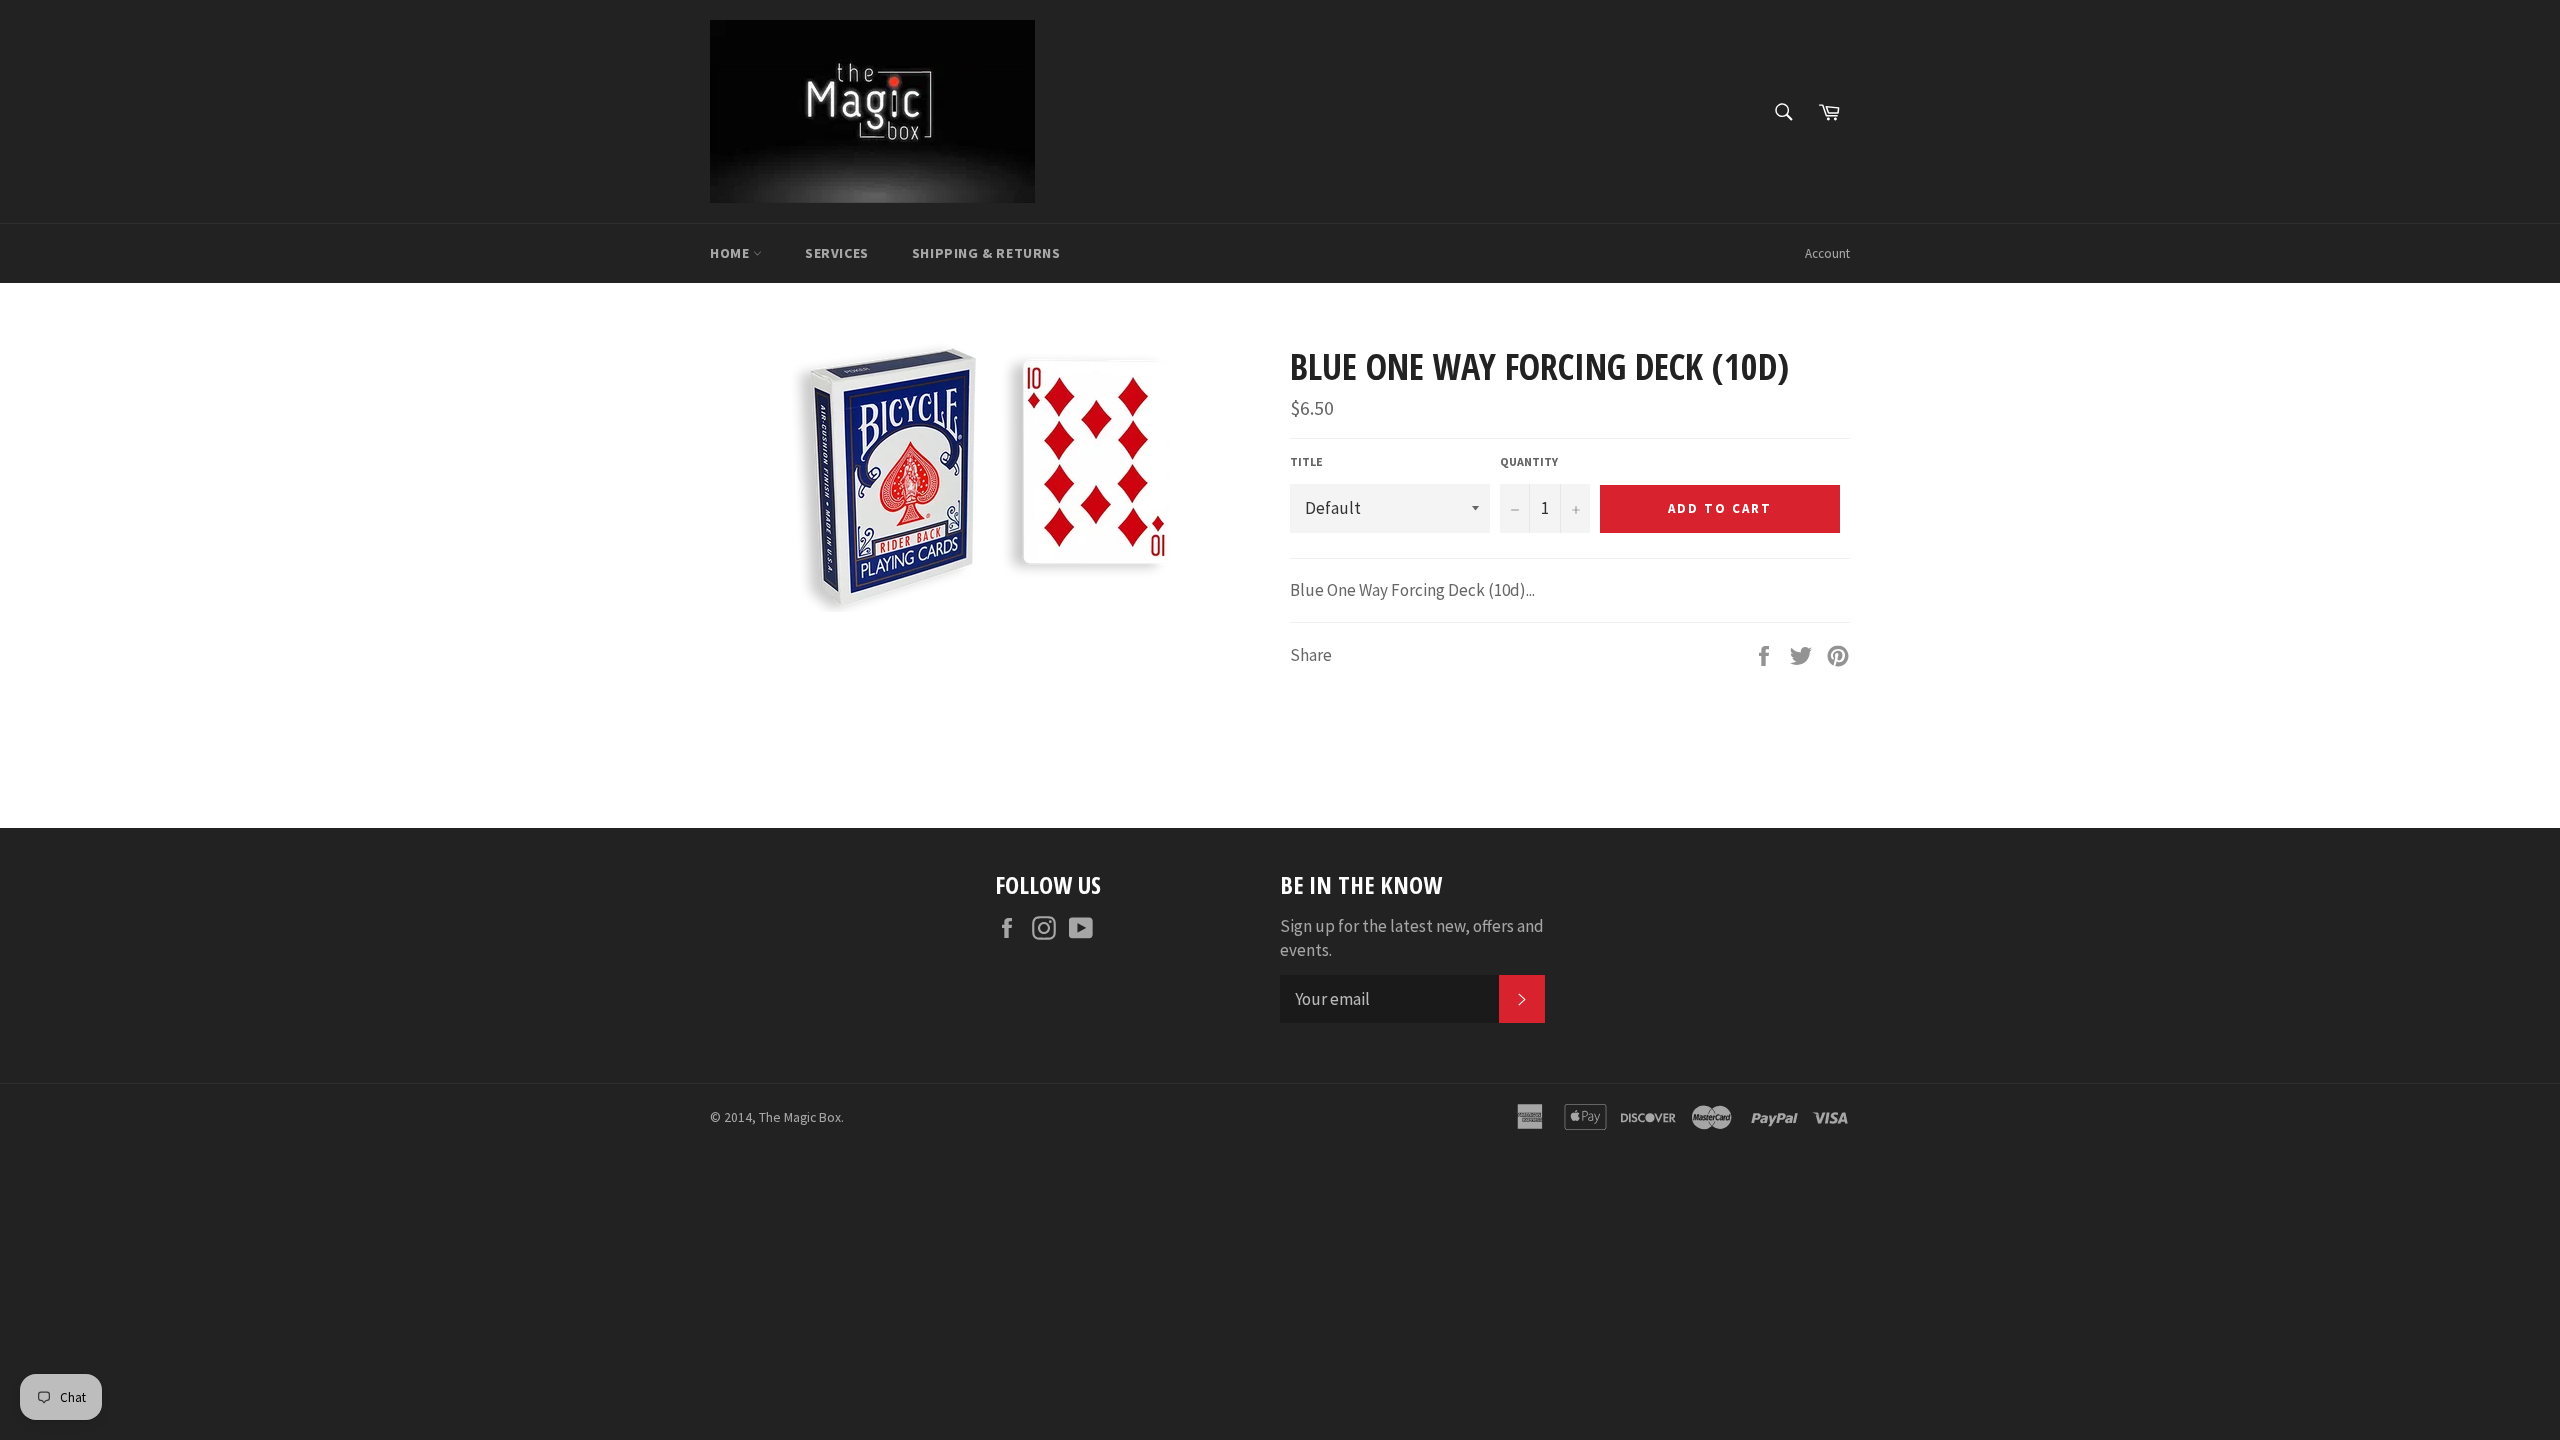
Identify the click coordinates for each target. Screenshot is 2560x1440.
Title (1306, 461)
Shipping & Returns (986, 253)
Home (731, 253)
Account (1827, 253)
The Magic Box (800, 1117)
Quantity (1529, 461)
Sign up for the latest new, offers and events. (1412, 937)
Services (837, 253)
